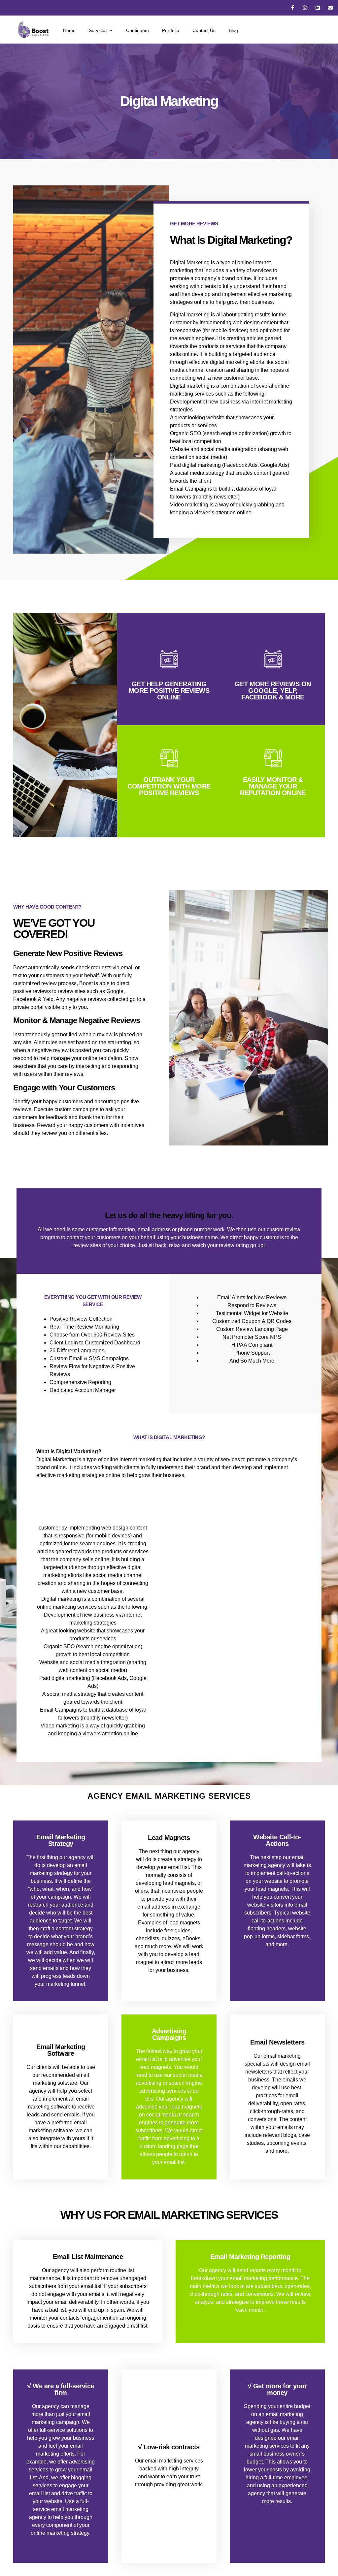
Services (98, 30)
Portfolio (171, 30)
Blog (233, 30)
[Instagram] (305, 8)
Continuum (137, 30)
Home (69, 30)
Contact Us (204, 30)
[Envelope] (330, 8)
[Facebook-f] (293, 8)
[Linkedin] (318, 8)
